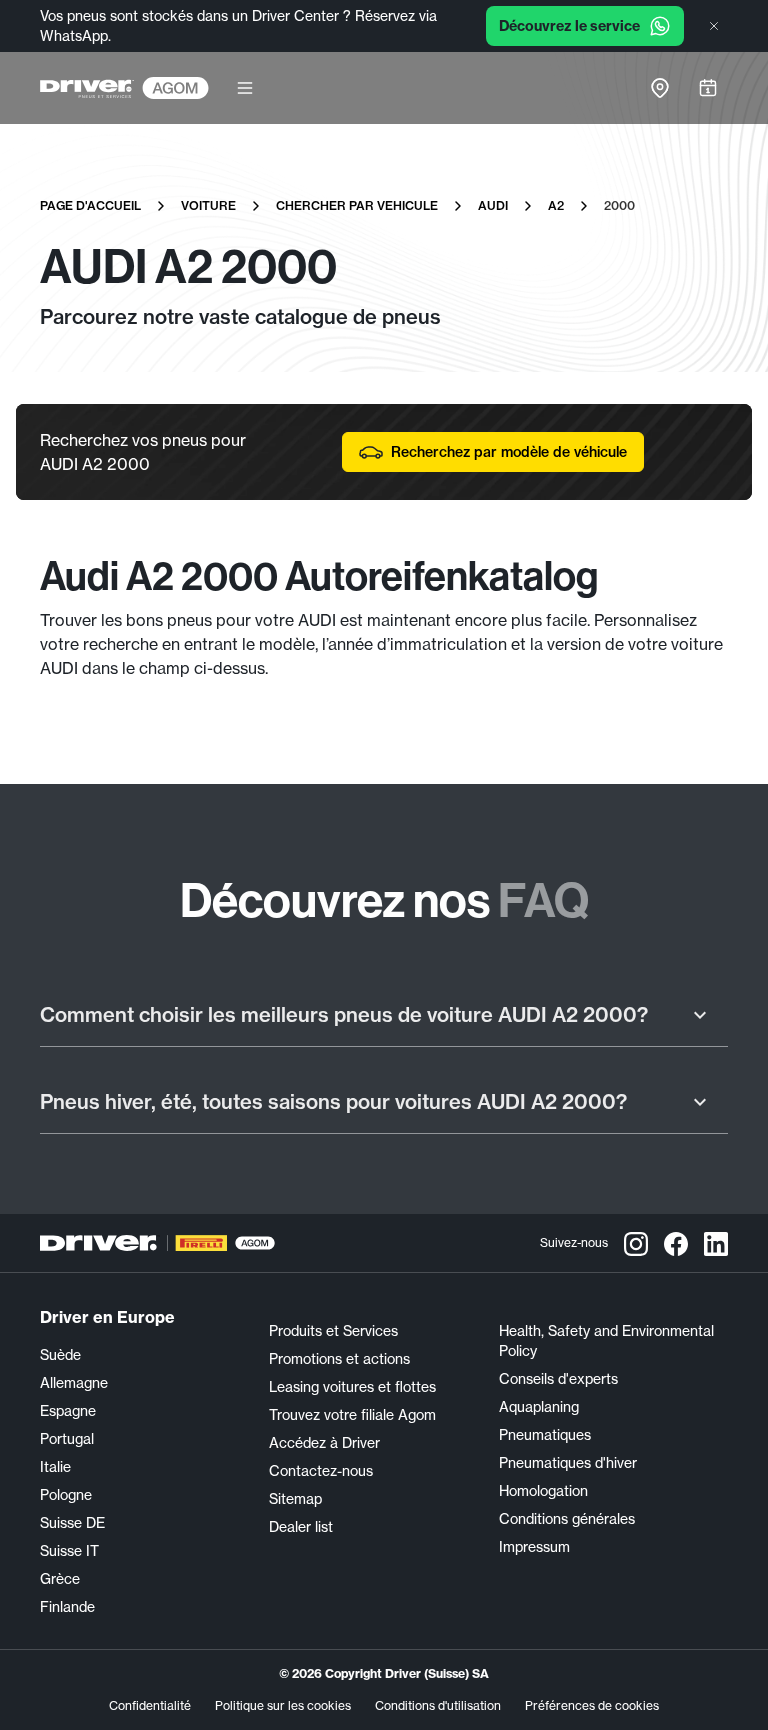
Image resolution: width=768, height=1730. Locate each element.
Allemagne (74, 1383)
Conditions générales (567, 1519)
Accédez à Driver (324, 1443)
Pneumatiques (545, 1435)
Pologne (66, 1495)
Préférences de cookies (592, 1705)
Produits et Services (333, 1331)
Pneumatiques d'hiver (568, 1463)
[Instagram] (636, 1243)
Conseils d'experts (558, 1379)
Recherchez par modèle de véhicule (509, 452)
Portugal (67, 1439)
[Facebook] (676, 1243)
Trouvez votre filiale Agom (352, 1415)
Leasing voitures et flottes (352, 1387)
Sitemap (295, 1499)
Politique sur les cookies (283, 1705)
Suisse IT (69, 1551)
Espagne (68, 1411)
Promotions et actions (339, 1359)
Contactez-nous (321, 1471)
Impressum (534, 1547)
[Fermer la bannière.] (714, 26)
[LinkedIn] (716, 1243)
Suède (60, 1355)
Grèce (60, 1579)
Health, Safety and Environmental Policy (606, 1341)
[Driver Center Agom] (87, 88)
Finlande (67, 1607)
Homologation (543, 1491)
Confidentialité (150, 1705)
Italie (55, 1467)
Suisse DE (72, 1523)
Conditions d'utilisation (438, 1705)
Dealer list (301, 1527)
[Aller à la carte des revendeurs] (660, 88)
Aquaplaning (539, 1407)
